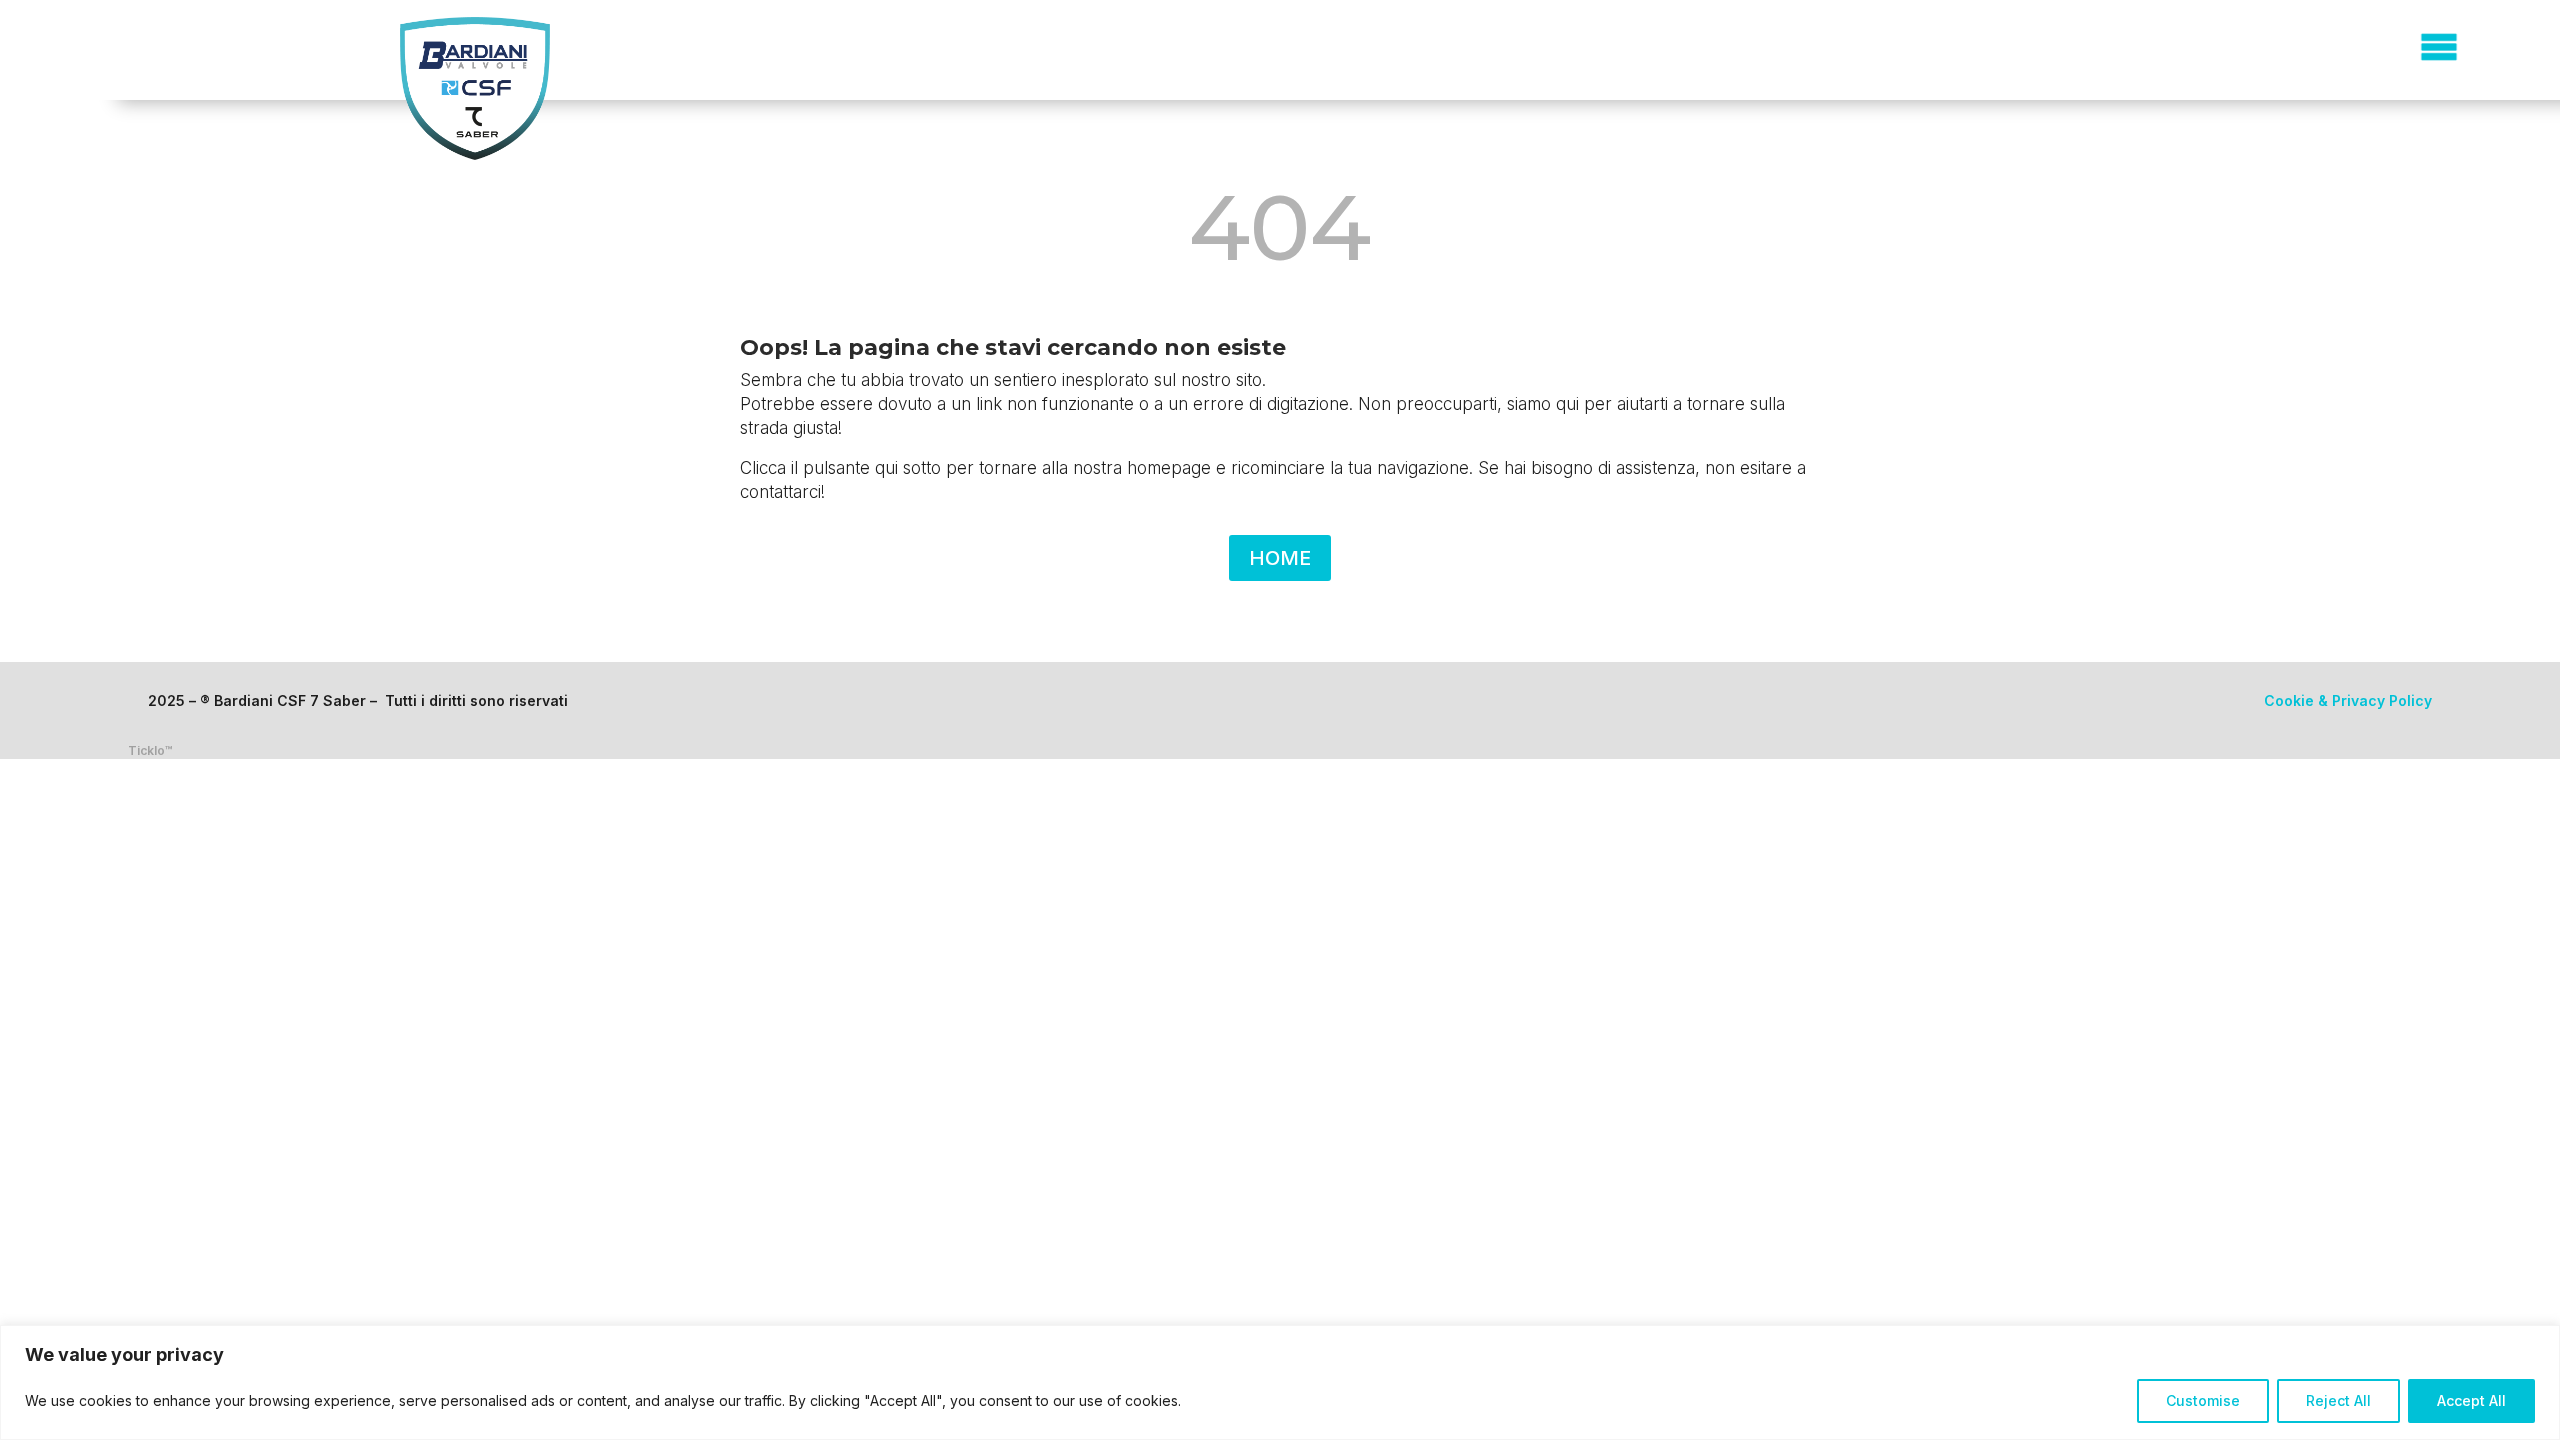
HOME (1280, 558)
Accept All (2471, 1400)
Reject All (2338, 1400)
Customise (2203, 1400)
